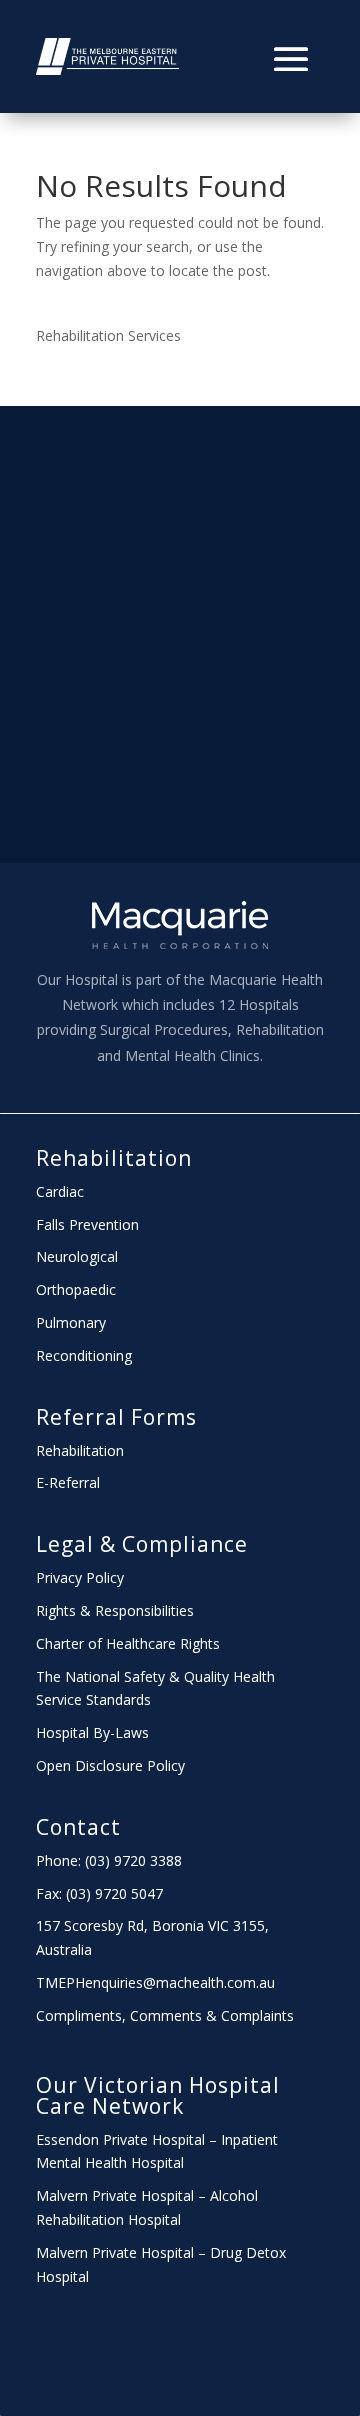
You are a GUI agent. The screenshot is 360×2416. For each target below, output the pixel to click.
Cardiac (60, 1191)
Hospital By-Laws (92, 1732)
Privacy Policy (80, 1577)
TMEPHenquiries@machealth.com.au (155, 1982)
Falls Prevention (87, 1224)
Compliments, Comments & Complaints (165, 2015)
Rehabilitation (114, 1158)
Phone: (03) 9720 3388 (109, 1860)
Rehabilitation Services (108, 335)
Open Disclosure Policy (110, 1765)
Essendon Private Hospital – (128, 2139)
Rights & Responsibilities (115, 1610)
